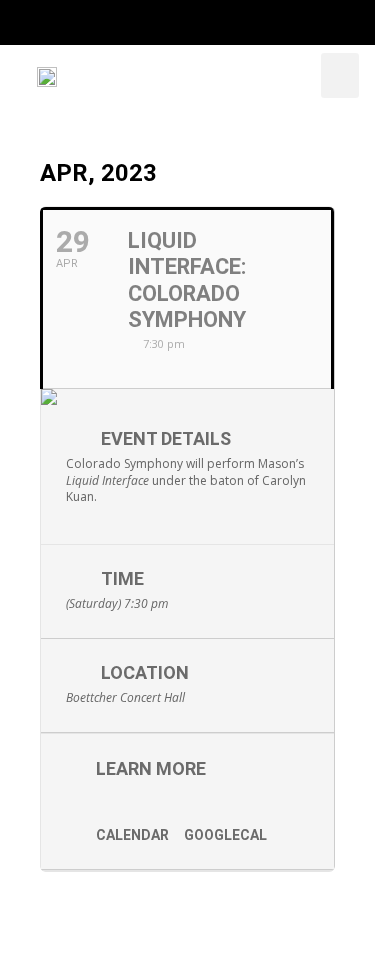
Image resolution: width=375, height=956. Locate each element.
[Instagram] (171, 22)
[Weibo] (291, 22)
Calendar (132, 835)
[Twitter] (131, 22)
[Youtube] (211, 22)
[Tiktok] (251, 22)
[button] (340, 75)
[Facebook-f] (91, 22)
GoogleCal (225, 835)
